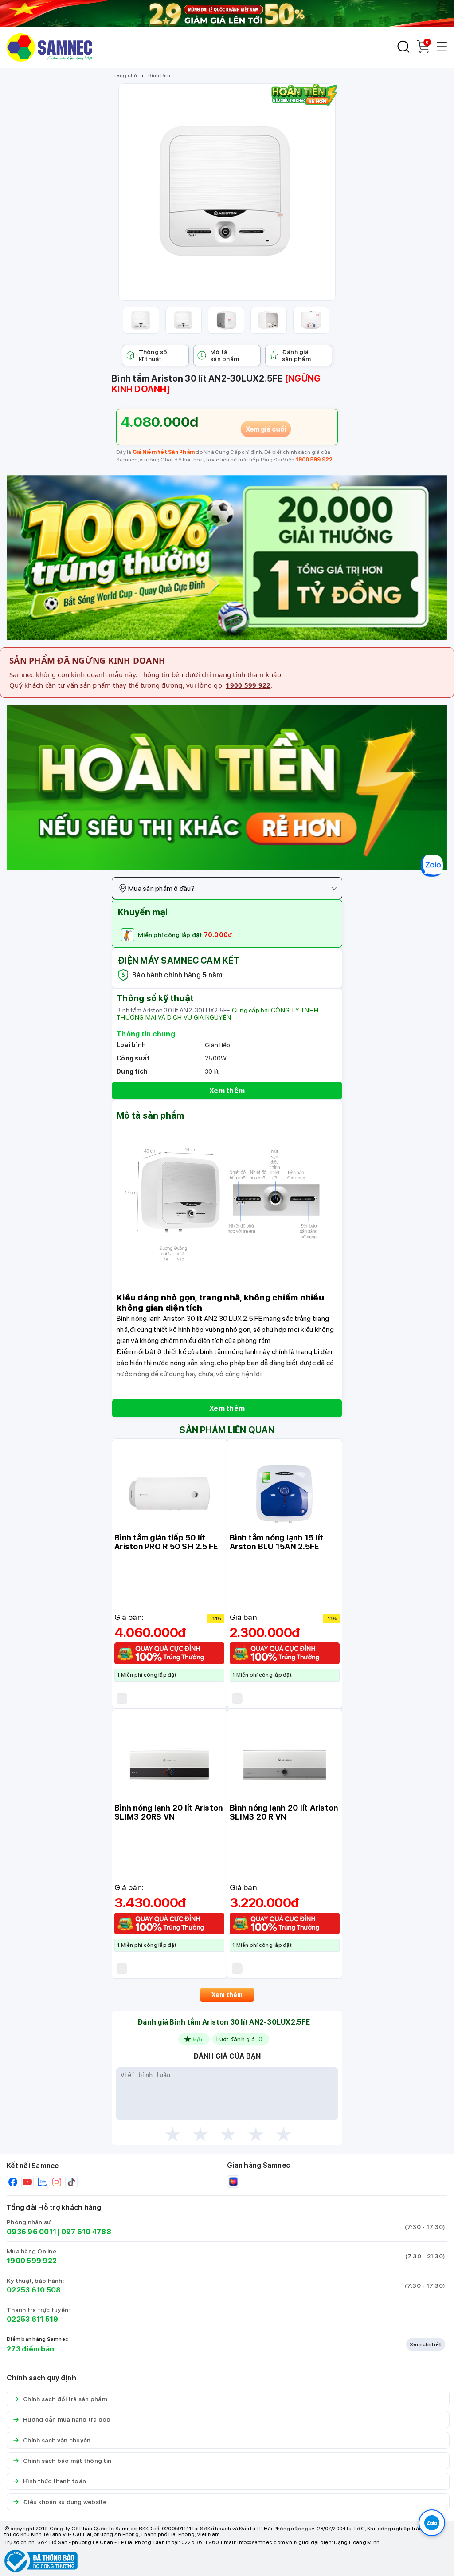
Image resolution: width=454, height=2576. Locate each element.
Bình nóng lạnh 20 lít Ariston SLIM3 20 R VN (284, 1812)
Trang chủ (124, 75)
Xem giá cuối (266, 429)
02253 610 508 (34, 2290)
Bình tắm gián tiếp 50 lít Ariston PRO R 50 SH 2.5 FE (166, 1542)
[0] (423, 50)
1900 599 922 (314, 460)
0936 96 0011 (31, 2232)
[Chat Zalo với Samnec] (432, 2523)
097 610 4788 (86, 2232)
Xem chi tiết (426, 2344)
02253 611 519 (32, 2319)
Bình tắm (159, 75)
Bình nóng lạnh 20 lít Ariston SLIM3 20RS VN (168, 1812)
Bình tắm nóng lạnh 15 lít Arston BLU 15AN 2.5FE (276, 1542)
